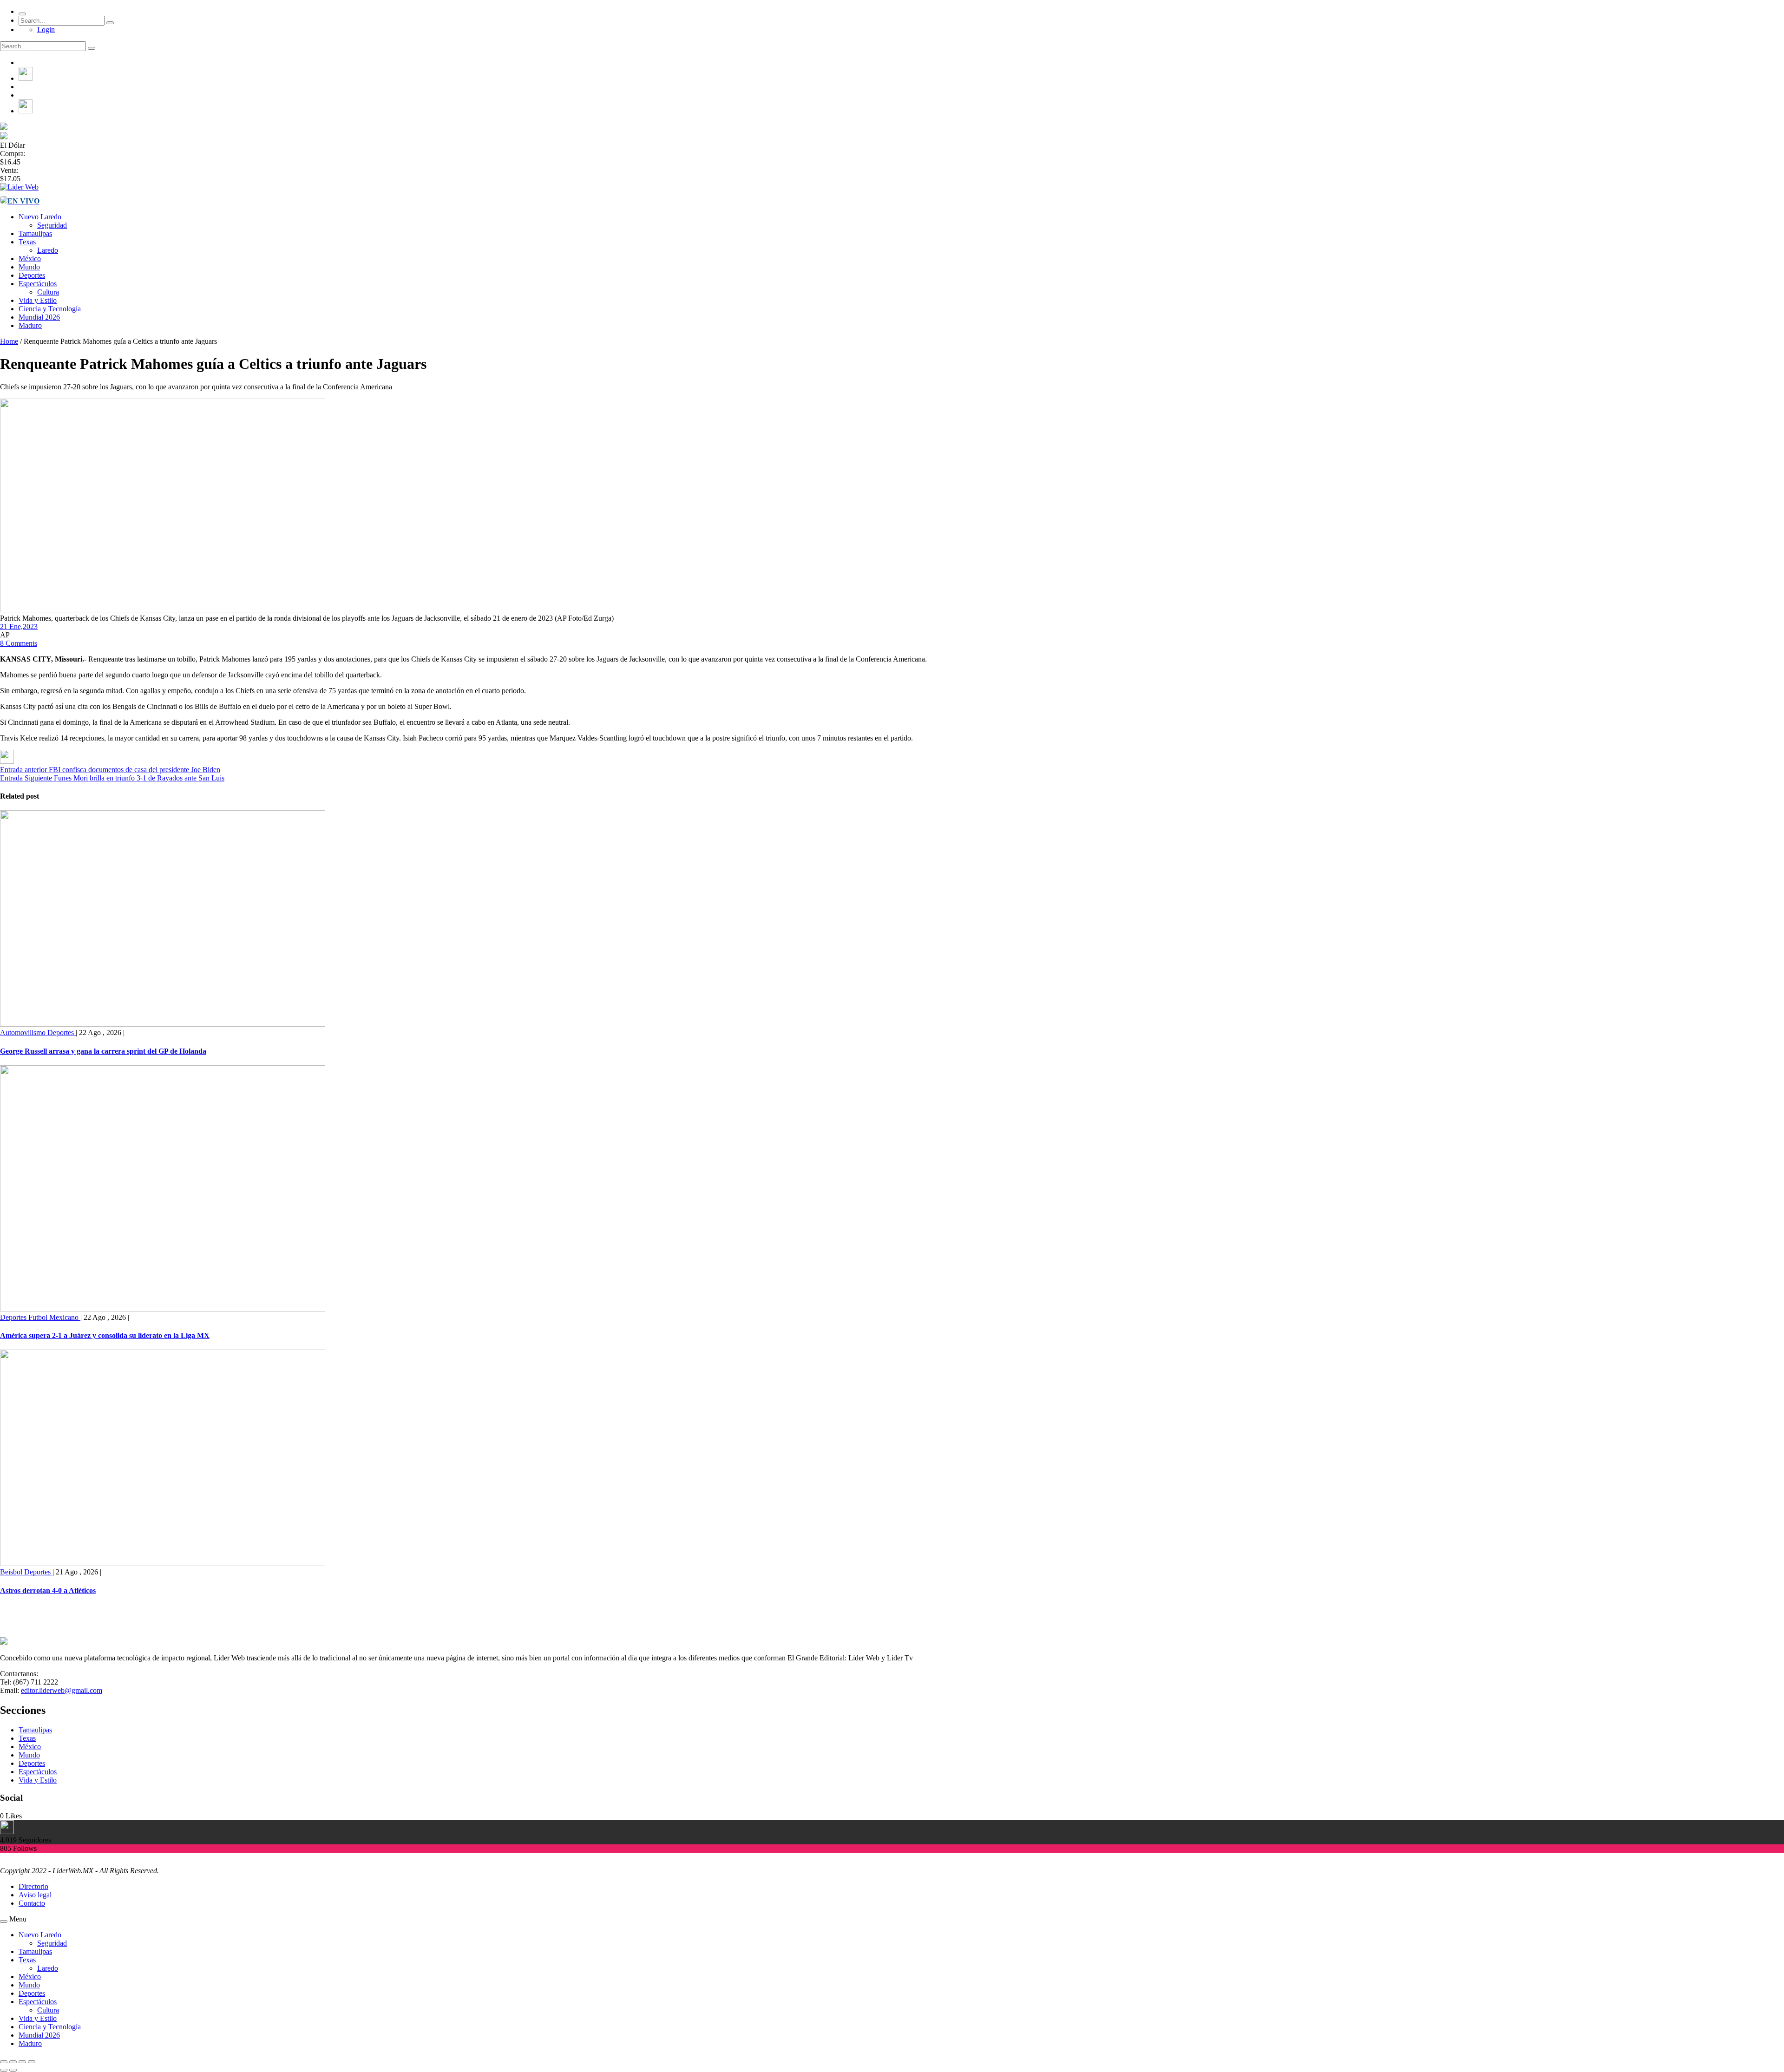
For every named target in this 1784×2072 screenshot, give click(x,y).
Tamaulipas (35, 233)
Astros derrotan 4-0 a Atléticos (48, 1590)
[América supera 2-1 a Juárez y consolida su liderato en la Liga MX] (163, 1309)
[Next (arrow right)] (13, 2070)
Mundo (29, 267)
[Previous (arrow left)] (4, 2070)
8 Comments (19, 643)
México (30, 259)
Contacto (32, 1903)
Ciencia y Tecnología (50, 309)
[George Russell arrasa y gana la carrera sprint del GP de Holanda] (163, 1024)
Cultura (48, 292)
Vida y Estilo (38, 300)
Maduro (30, 325)
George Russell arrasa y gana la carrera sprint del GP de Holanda (103, 1051)
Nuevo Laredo (40, 217)
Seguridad (52, 225)
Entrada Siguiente (26, 778)
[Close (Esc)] (4, 2062)
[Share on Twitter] (7, 761)
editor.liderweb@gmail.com (62, 1690)
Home (9, 341)
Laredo (48, 250)
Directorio (33, 1886)
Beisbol (12, 1572)
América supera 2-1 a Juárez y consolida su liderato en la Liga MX (105, 1335)
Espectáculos (38, 284)
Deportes (32, 275)
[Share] (13, 2062)
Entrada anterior (23, 770)
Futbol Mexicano (54, 1317)
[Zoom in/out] (32, 2062)
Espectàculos (38, 1772)
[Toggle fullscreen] (22, 2062)
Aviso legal (35, 1895)
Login (46, 30)
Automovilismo (24, 1033)
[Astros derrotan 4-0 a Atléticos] (163, 1564)
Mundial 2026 (39, 317)
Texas (27, 242)
